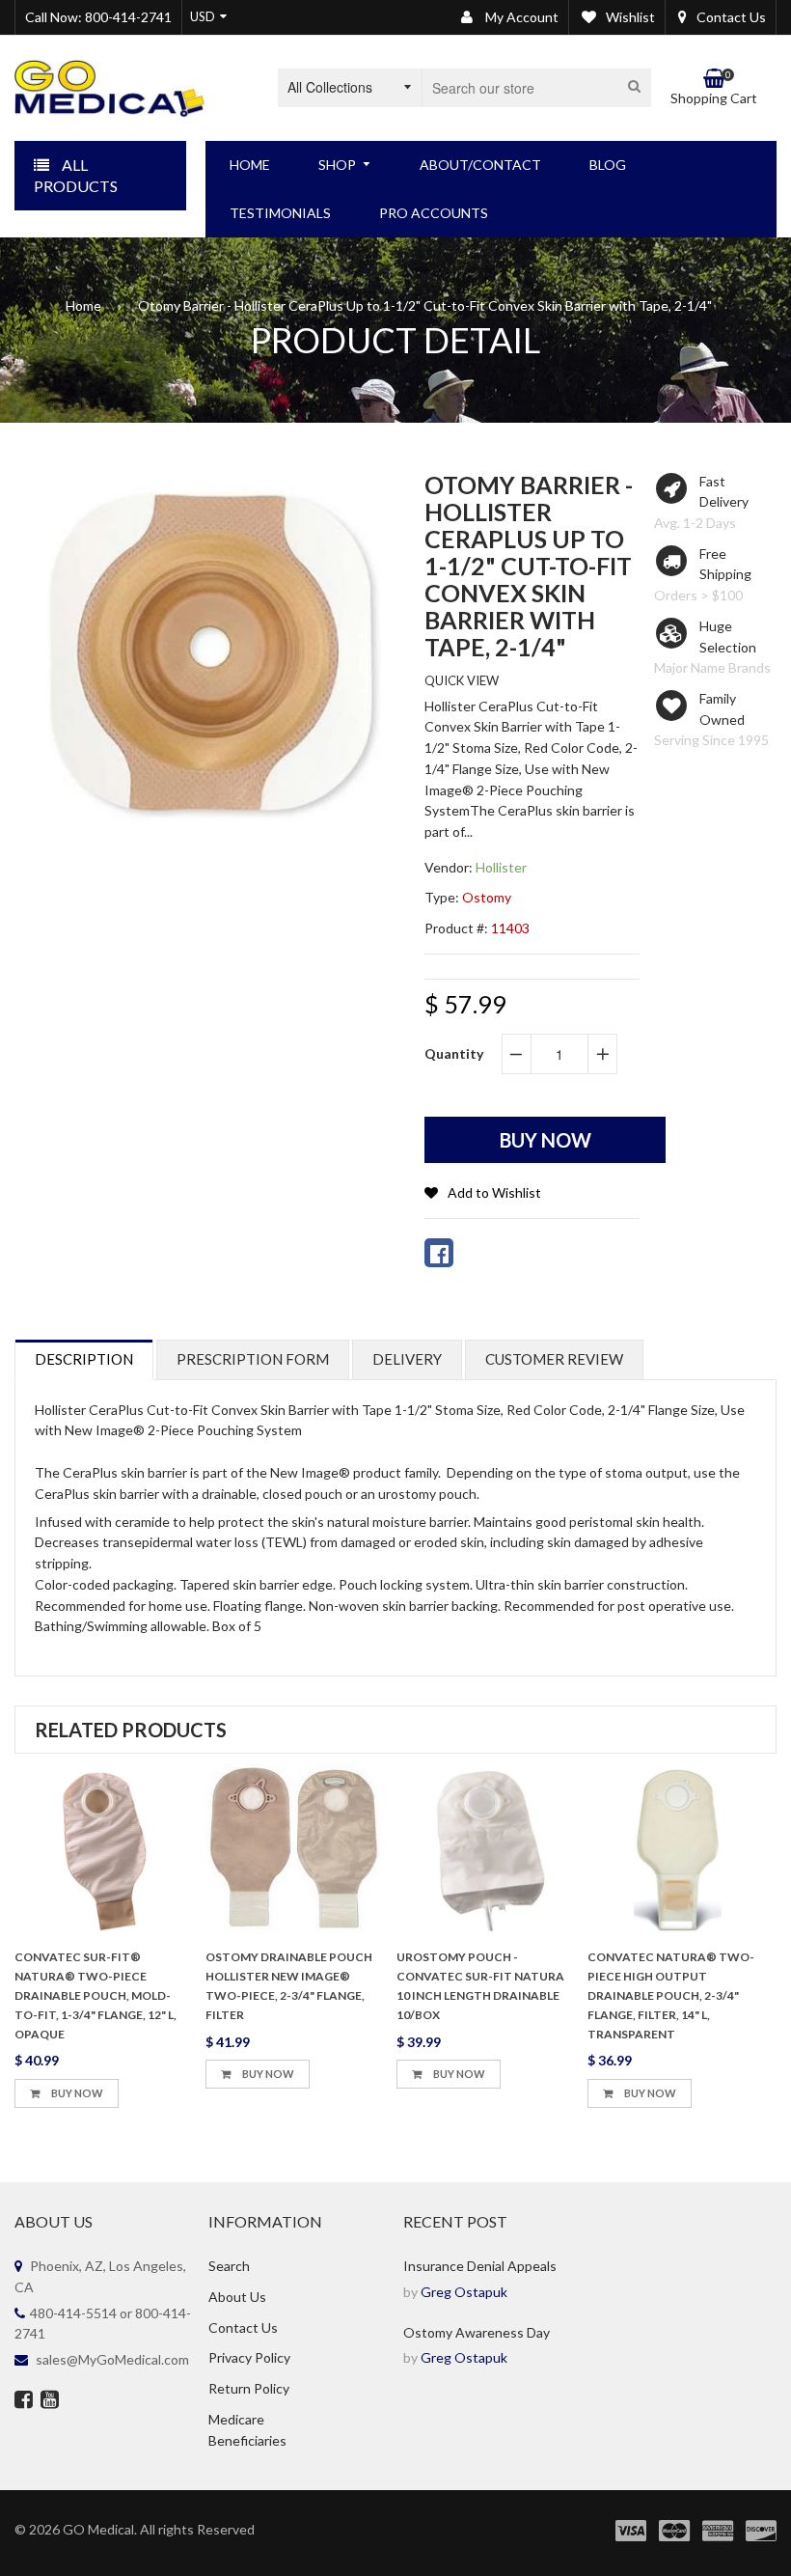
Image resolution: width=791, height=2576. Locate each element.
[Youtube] (50, 2401)
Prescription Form (253, 1359)
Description (84, 1359)
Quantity (454, 1053)
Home (83, 305)
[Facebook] (24, 2401)
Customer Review (554, 1359)
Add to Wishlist (494, 1192)
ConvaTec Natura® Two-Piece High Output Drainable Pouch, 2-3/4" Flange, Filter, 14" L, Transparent (671, 1995)
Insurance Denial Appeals (480, 2266)
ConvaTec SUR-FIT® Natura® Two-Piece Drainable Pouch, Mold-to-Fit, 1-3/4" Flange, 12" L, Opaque (95, 1995)
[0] (439, 1253)
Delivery (407, 1359)
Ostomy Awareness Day (477, 2332)
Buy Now (76, 2093)
